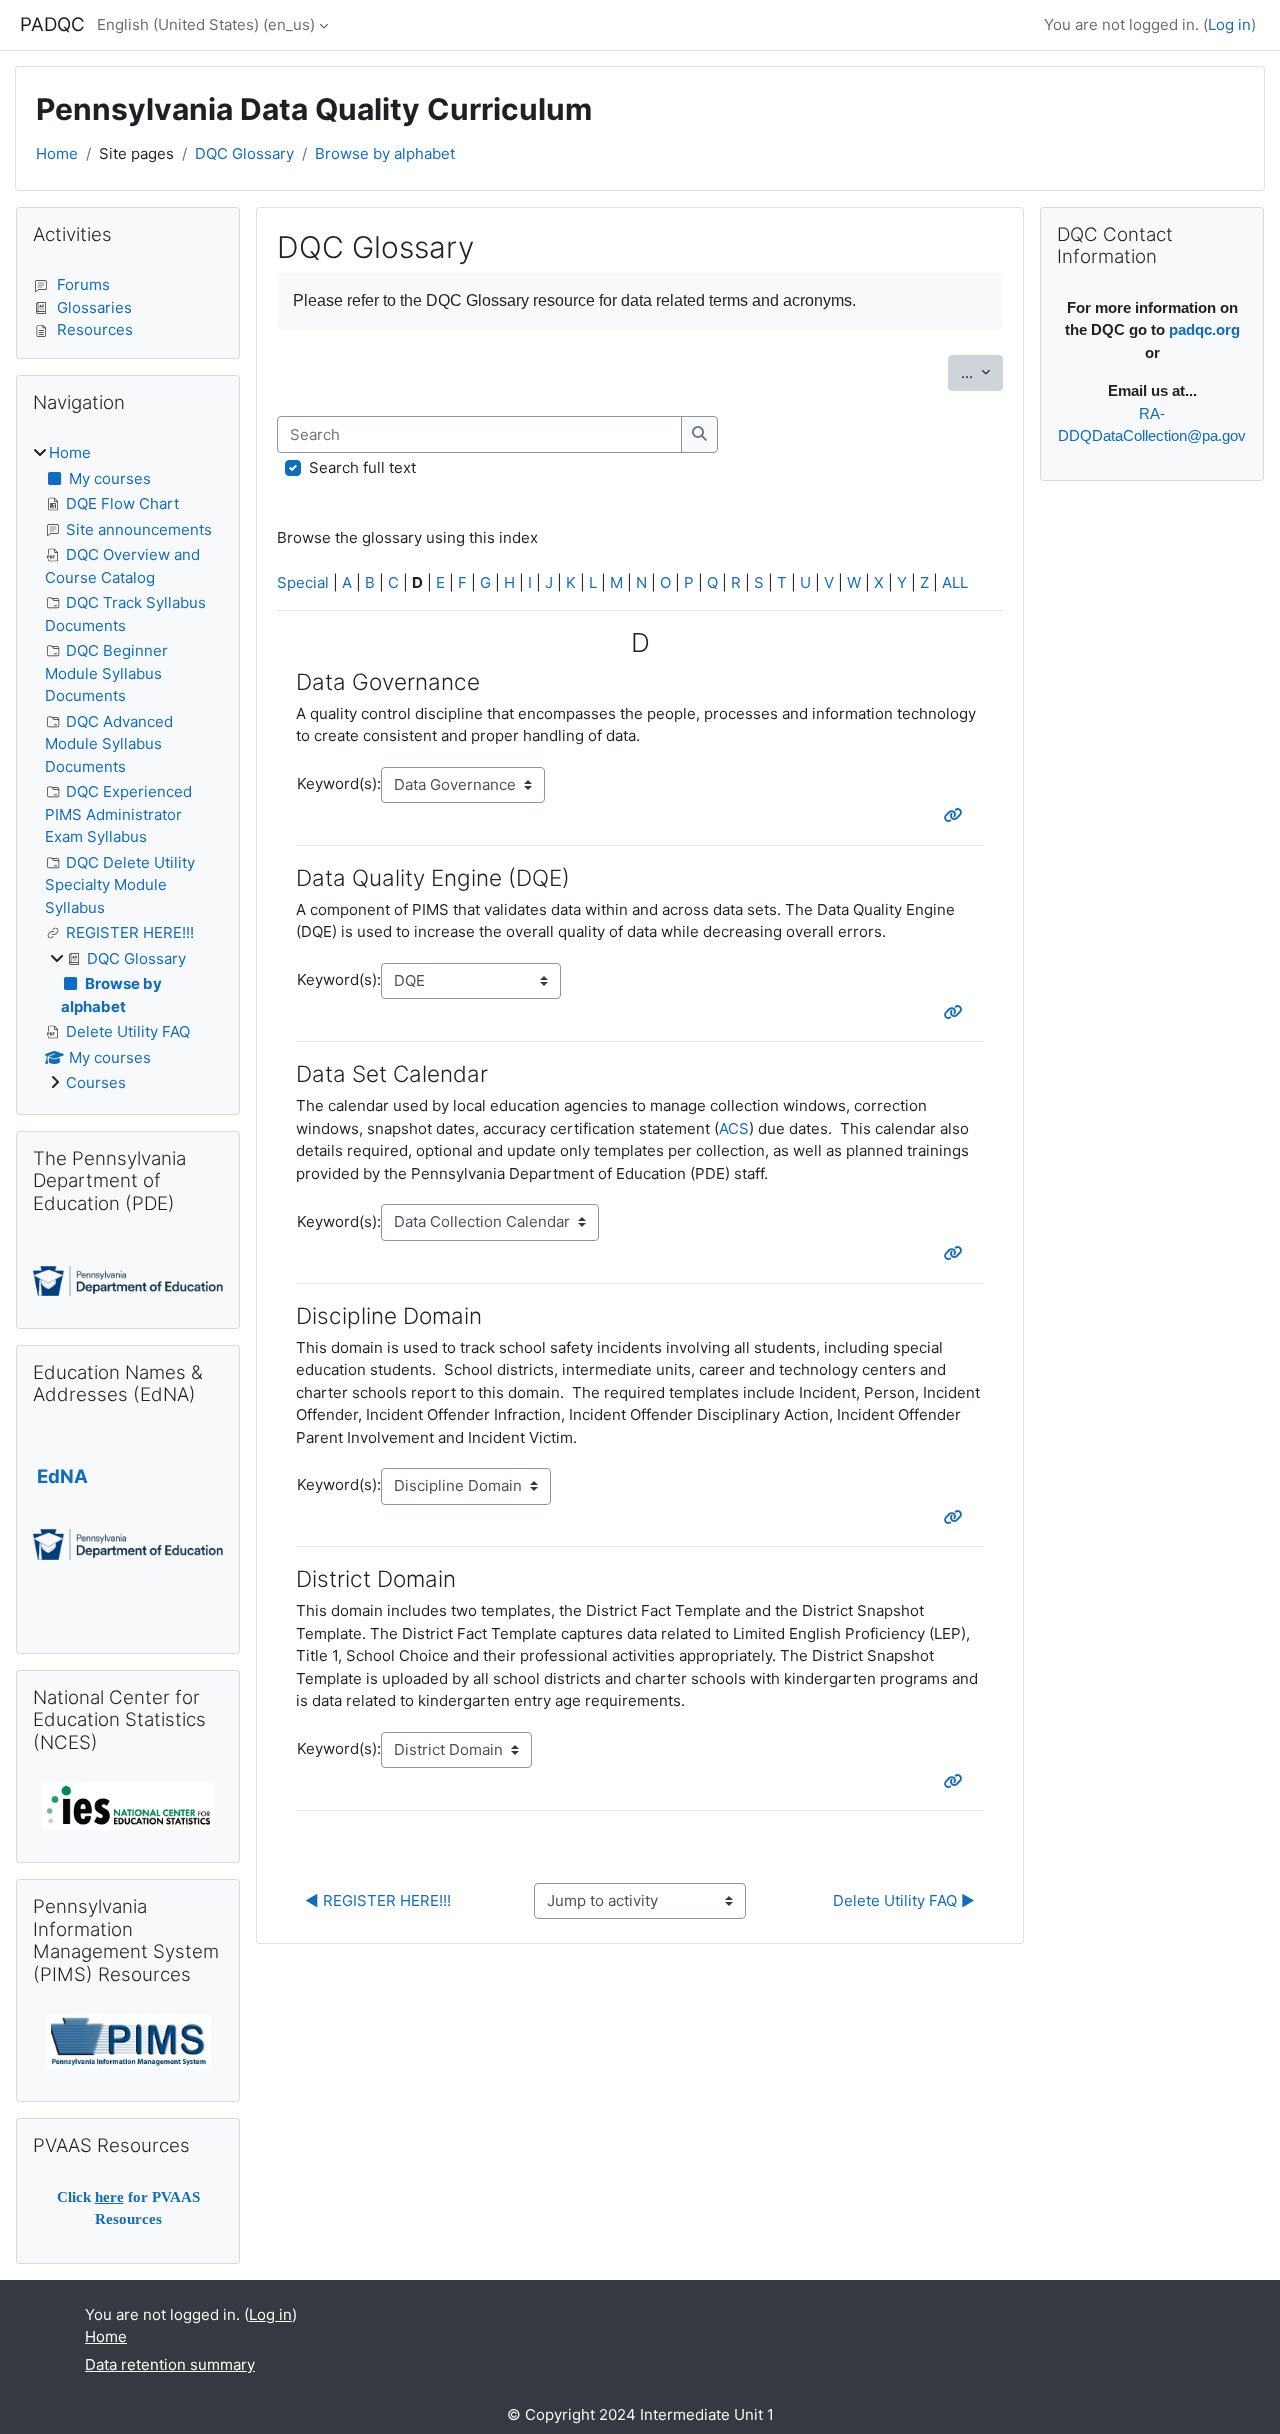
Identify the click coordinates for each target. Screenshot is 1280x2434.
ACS (734, 1128)
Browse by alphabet (385, 153)
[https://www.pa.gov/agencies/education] (128, 1279)
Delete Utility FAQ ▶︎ (904, 1900)
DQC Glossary (244, 153)
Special (303, 582)
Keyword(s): (339, 783)
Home (57, 153)
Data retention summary (170, 2364)
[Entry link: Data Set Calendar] (957, 1253)
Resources (95, 329)
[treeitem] (128, 768)
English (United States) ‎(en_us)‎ (206, 24)
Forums (83, 284)
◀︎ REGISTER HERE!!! (378, 1900)
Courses (96, 1082)
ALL (955, 582)
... (982, 372)
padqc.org (1204, 329)
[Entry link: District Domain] (957, 1781)
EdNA (62, 1476)
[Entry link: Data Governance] (957, 815)
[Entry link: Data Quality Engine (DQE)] (957, 1012)
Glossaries (94, 307)
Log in (1229, 24)
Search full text (362, 467)
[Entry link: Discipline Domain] (957, 1517)
